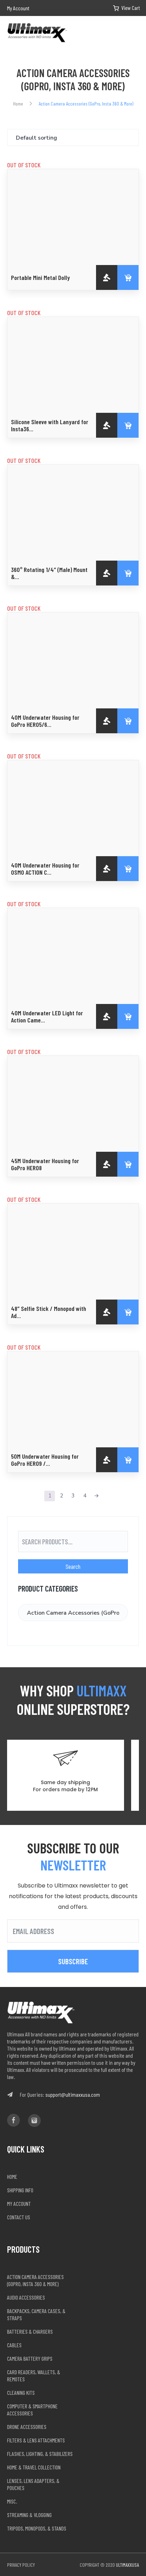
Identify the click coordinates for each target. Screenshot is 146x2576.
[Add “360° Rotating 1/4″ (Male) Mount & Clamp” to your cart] (128, 573)
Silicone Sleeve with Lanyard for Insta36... (50, 425)
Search (73, 1566)
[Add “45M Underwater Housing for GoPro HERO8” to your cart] (128, 1164)
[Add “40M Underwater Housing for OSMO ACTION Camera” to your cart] (128, 869)
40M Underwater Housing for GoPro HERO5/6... (45, 721)
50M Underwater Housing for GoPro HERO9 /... (45, 1460)
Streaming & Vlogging (29, 2515)
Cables (14, 2345)
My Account (18, 8)
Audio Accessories (26, 2297)
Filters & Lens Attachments (36, 2440)
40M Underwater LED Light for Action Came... (47, 1016)
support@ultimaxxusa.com (73, 2094)
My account (19, 2204)
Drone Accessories (27, 2427)
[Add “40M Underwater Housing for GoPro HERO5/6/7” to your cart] (128, 721)
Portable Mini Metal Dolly (40, 277)
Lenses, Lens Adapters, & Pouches (33, 2484)
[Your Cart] (121, 8)
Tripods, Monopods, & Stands (37, 2528)
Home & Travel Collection (34, 2467)
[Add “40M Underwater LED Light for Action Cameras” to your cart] (128, 1016)
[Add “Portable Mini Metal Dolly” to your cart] (128, 277)
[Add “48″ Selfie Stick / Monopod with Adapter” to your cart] (128, 1312)
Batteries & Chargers (30, 2331)
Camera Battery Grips (30, 2358)
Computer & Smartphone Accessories (32, 2410)
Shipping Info (20, 2190)
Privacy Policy (21, 2565)
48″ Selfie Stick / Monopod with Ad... (49, 1312)
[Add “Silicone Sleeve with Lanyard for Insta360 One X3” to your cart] (128, 425)
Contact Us (19, 2217)
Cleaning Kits (21, 2393)
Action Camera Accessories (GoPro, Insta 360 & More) (35, 2280)
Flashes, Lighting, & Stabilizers (40, 2454)
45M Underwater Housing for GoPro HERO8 (45, 1164)
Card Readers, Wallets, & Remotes (34, 2375)
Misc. (12, 2501)
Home (18, 104)
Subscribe (73, 1961)
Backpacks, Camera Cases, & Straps (36, 2314)
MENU (136, 33)
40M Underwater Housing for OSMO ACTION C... (45, 869)
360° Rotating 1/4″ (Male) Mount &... (49, 573)
